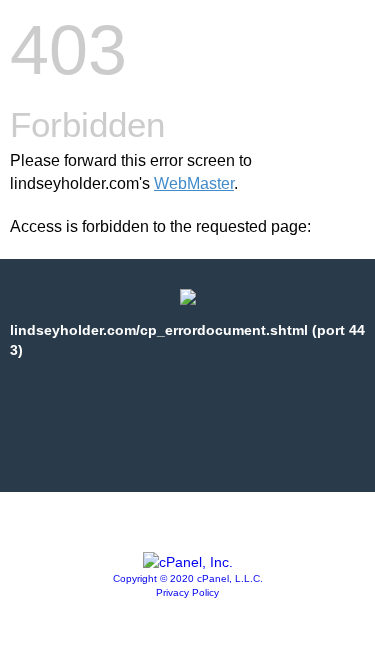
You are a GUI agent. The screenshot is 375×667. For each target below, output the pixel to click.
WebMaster (194, 183)
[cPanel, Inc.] (188, 562)
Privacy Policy (187, 592)
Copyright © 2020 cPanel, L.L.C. (188, 578)
